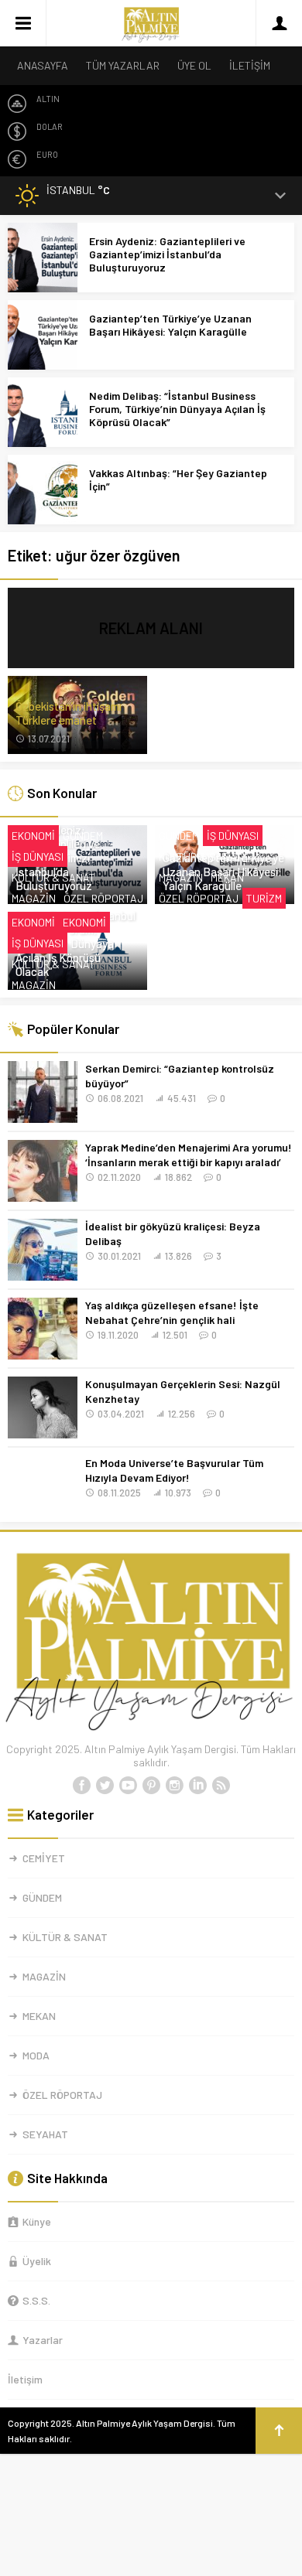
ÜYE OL (194, 65)
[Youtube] (128, 1786)
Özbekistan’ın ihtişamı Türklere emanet (69, 713)
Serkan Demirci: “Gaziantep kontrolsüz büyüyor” (180, 1076)
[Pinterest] (151, 1786)
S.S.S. (36, 2300)
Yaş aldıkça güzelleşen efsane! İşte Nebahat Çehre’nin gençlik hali (172, 1312)
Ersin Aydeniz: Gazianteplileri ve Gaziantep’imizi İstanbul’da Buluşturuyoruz (167, 254)
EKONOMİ (33, 836)
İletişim (25, 2379)
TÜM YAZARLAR (123, 65)
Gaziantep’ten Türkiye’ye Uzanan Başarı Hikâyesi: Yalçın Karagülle (170, 325)
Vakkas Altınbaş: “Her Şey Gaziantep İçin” (178, 479)
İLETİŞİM (250, 65)
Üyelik (37, 2261)
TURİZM (264, 898)
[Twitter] (105, 1786)
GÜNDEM (83, 836)
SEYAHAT (45, 2134)
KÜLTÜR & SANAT (53, 877)
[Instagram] (174, 1786)
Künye (37, 2221)
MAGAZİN (34, 898)
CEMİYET (44, 1858)
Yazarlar (43, 2340)
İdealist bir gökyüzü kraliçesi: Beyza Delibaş (173, 1233)
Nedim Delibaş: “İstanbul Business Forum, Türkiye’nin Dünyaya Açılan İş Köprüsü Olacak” (177, 409)
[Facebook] (81, 1786)
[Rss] (221, 1786)
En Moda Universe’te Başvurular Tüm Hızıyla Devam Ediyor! (174, 1470)
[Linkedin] (197, 1786)
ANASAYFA (43, 65)
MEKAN (227, 877)
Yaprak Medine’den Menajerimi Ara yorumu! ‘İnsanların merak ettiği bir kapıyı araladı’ (189, 1155)
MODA (36, 2055)
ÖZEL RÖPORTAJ (103, 898)
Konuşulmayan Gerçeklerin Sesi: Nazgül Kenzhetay (183, 1391)
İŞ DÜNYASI (38, 856)
